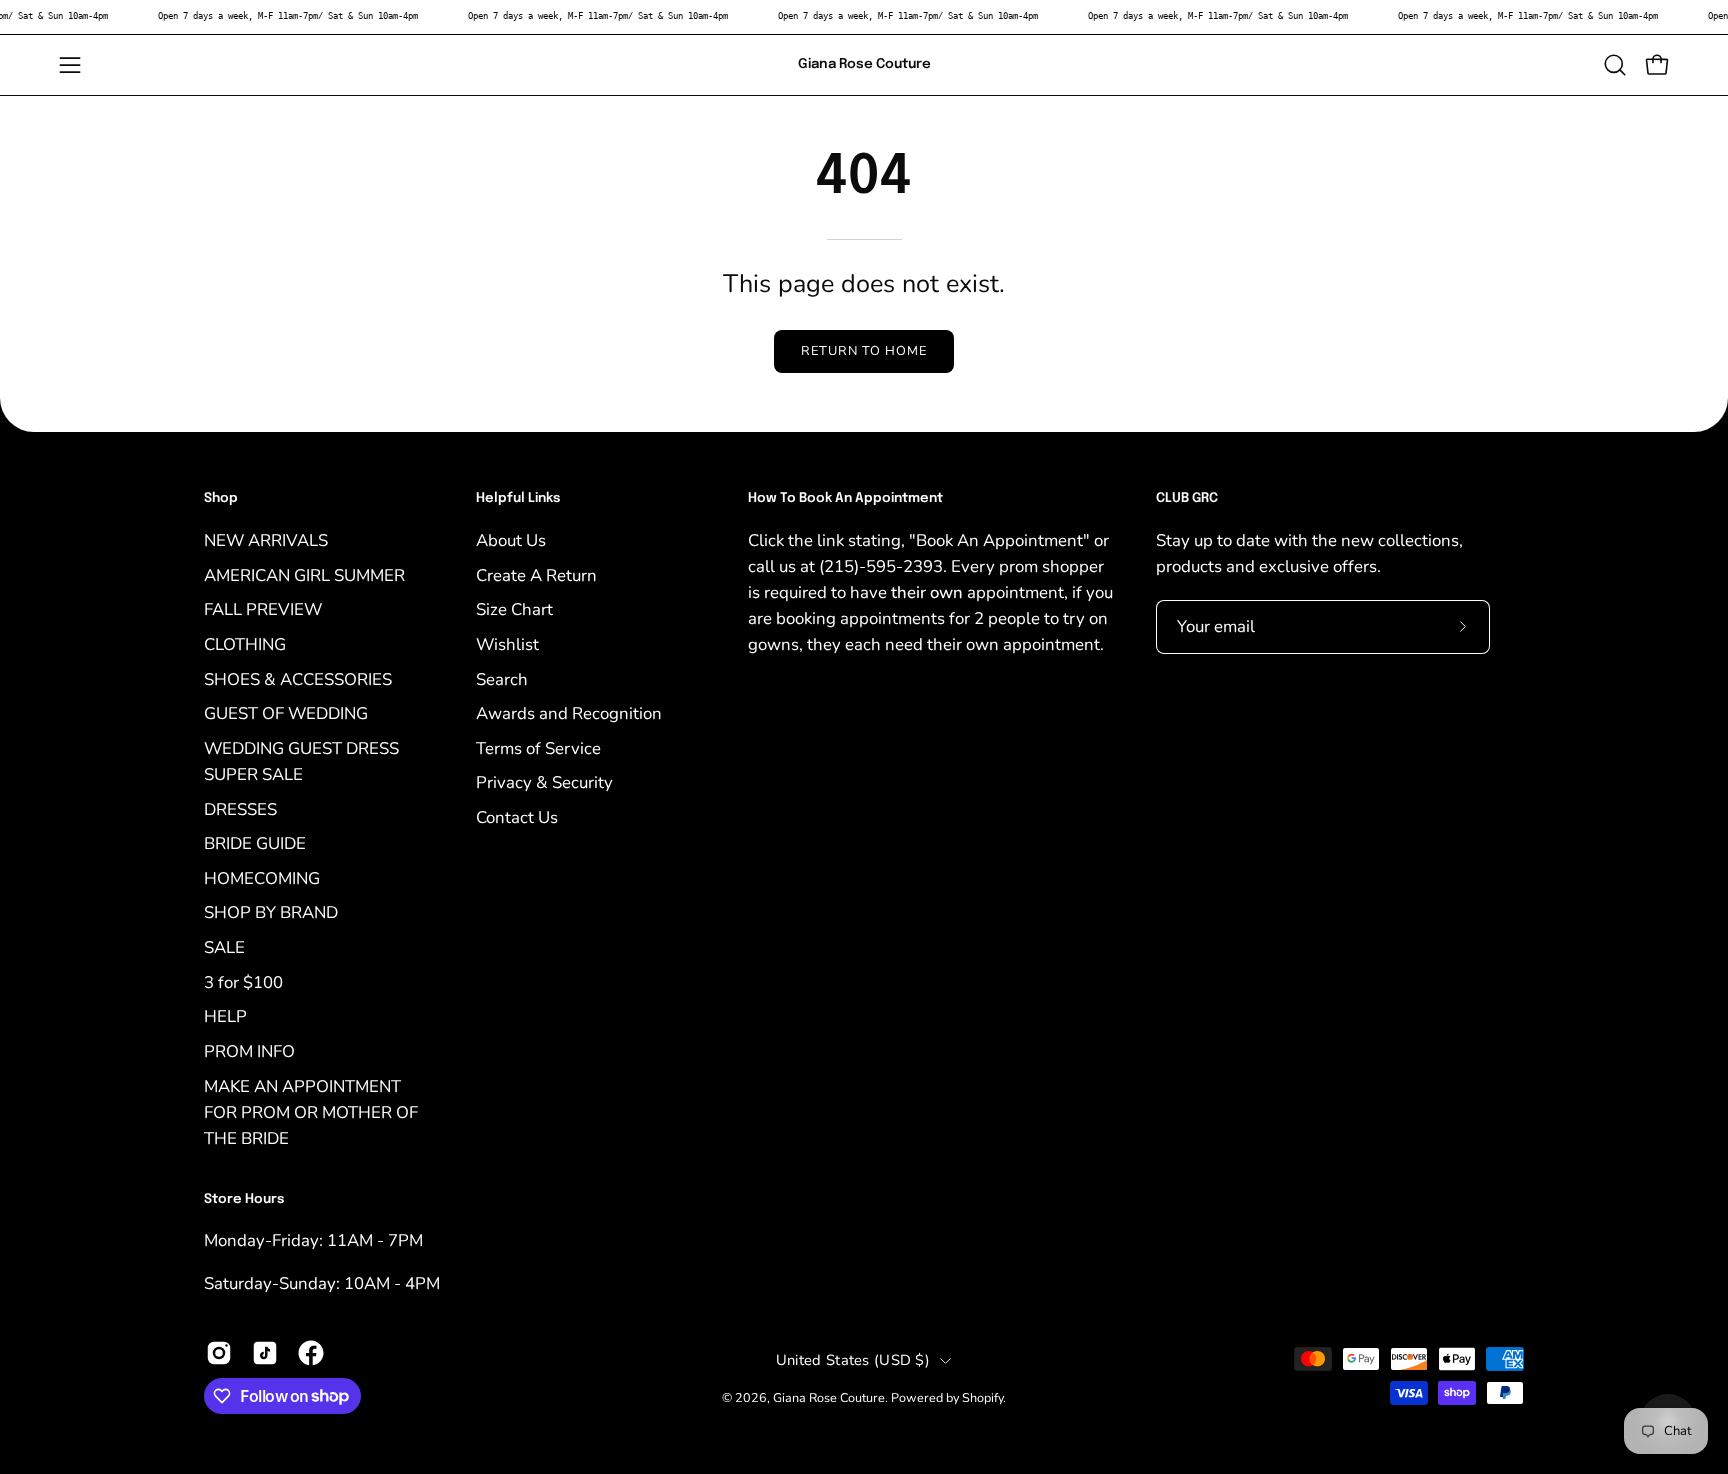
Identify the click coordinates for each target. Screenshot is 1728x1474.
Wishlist (507, 643)
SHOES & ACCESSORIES (298, 678)
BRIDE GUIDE (255, 843)
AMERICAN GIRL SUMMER (304, 574)
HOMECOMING (262, 877)
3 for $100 (243, 981)
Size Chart (514, 609)
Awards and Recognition (569, 713)
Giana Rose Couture (864, 64)
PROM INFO (249, 1050)
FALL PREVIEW (263, 609)
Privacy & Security (544, 782)
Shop (221, 498)
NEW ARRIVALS (266, 540)
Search (502, 678)
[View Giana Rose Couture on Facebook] (311, 1353)
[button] (1615, 65)
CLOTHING (245, 643)
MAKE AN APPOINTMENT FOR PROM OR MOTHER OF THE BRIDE (311, 1111)
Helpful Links (518, 498)
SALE (224, 947)
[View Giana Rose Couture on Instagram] (219, 1353)
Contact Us (517, 817)
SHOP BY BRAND (271, 912)
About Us (511, 540)
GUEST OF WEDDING (286, 713)
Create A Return (536, 574)
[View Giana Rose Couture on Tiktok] (265, 1353)
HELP (225, 1016)
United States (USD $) (853, 1360)
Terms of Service (538, 747)
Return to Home (863, 351)
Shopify (982, 1397)
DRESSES (240, 808)
